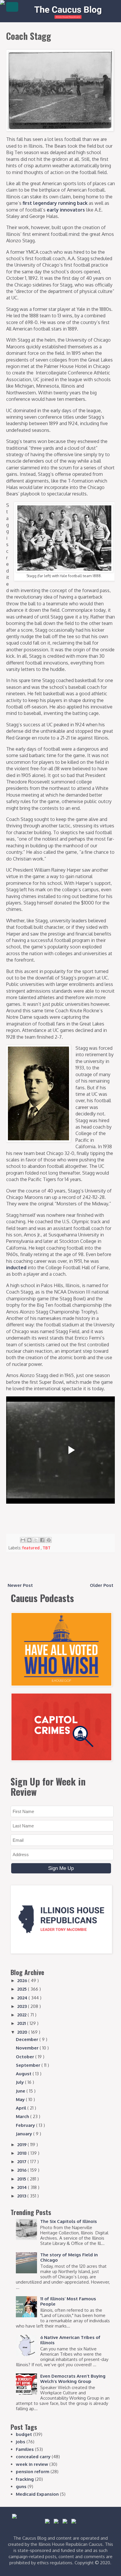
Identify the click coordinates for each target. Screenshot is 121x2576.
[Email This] (23, 1540)
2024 (23, 1998)
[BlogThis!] (29, 1540)
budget (24, 2434)
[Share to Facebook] (42, 1540)
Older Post (102, 1585)
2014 (23, 2187)
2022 (22, 2015)
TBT (47, 1548)
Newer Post (20, 1585)
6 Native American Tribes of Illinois (70, 2340)
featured (32, 1548)
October (26, 2057)
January (25, 2134)
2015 (22, 2179)
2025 (23, 1989)
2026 (23, 1980)
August (24, 2074)
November (28, 2048)
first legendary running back (55, 203)
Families (25, 2449)
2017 (22, 2162)
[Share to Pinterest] (49, 1540)
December (28, 2039)
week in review (32, 2464)
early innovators (66, 210)
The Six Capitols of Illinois (69, 2221)
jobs (21, 2442)
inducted (16, 1267)
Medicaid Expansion (37, 2494)
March (23, 2116)
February (26, 2125)
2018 (23, 2153)
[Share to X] (36, 1540)
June (21, 2091)
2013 (22, 2196)
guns (21, 2486)
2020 (23, 2032)
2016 (22, 2170)
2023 (23, 2006)
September (29, 2065)
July (20, 2082)
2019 (22, 2145)
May (21, 2099)
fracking (25, 2479)
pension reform (33, 2472)
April (22, 2108)
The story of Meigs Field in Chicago (69, 2257)
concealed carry (33, 2457)
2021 (22, 2023)
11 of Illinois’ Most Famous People (68, 2301)
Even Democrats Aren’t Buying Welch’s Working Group (73, 2379)
